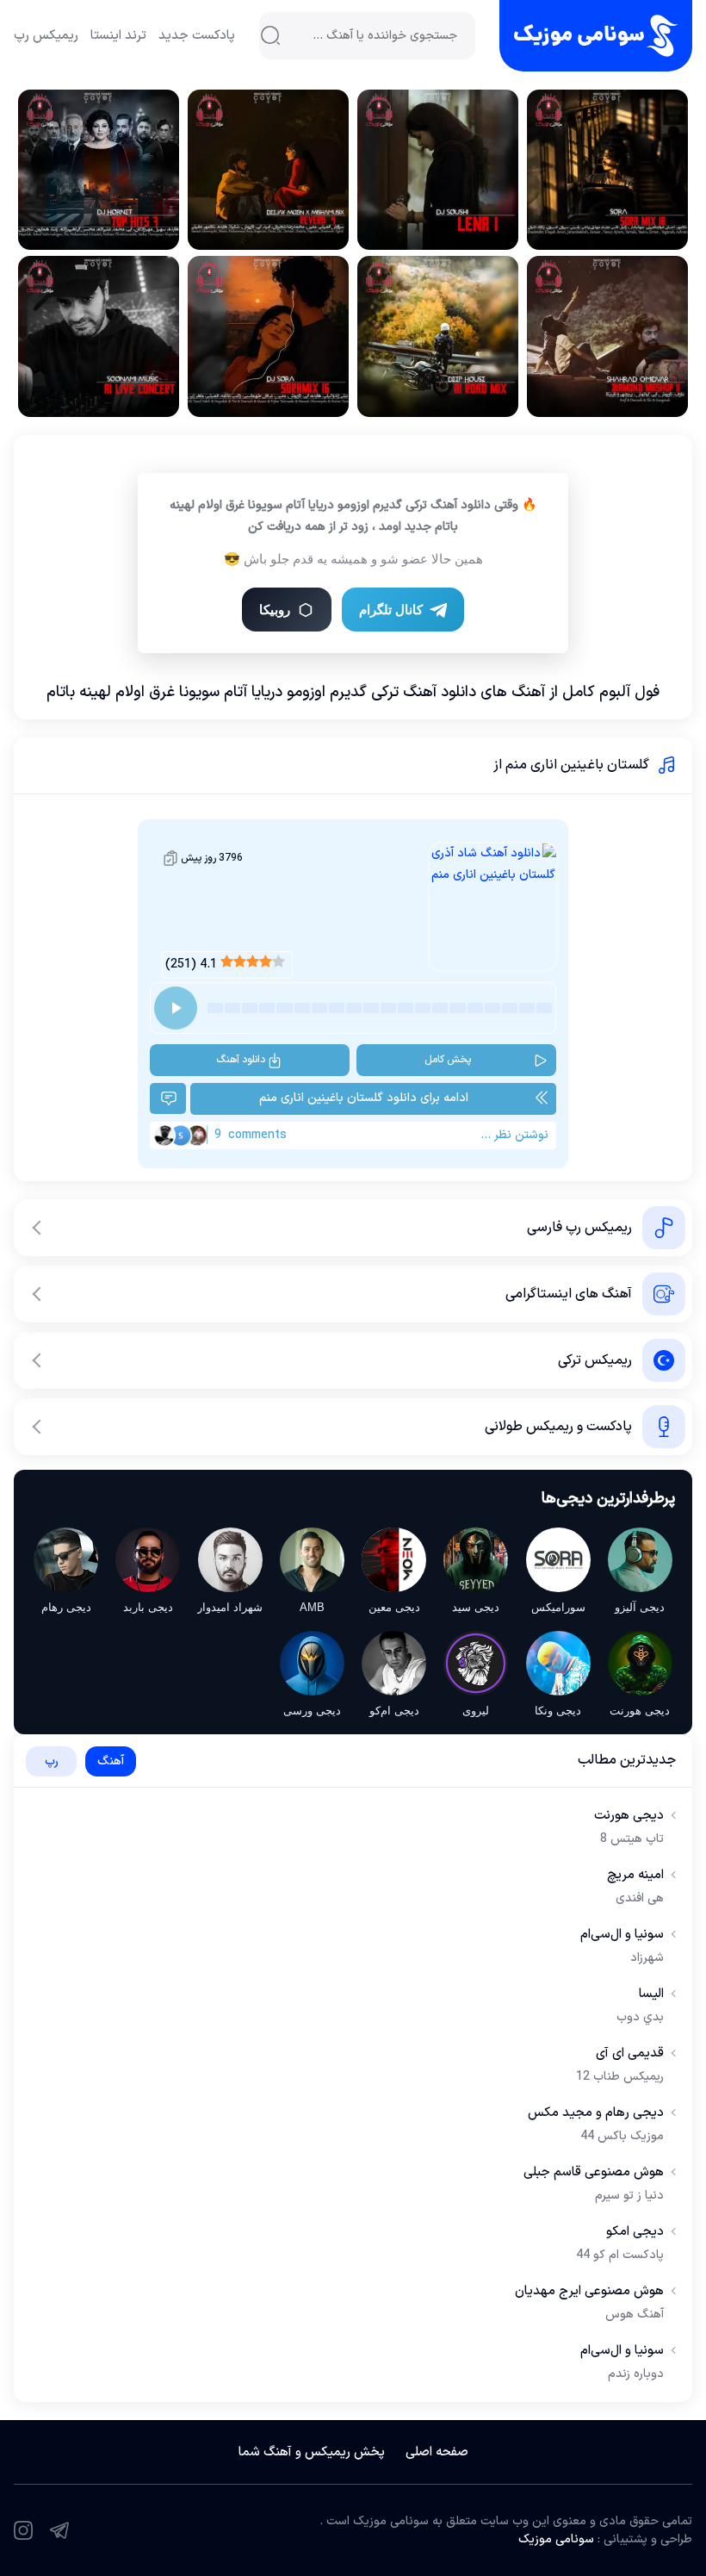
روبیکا (275, 610)
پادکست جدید (197, 36)
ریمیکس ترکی (595, 1360)
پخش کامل (448, 1060)
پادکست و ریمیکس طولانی (558, 1427)
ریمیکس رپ (46, 36)
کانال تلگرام (391, 610)
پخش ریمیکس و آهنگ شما (312, 2452)
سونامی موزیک (556, 2539)
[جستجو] (270, 35)
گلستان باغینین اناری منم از (571, 765)
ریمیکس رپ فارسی (579, 1228)
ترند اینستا (118, 36)
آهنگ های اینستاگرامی (569, 1294)
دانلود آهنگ (241, 1060)
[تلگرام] (59, 2530)
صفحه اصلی (437, 2452)
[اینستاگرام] (23, 2530)
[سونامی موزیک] (596, 36)
